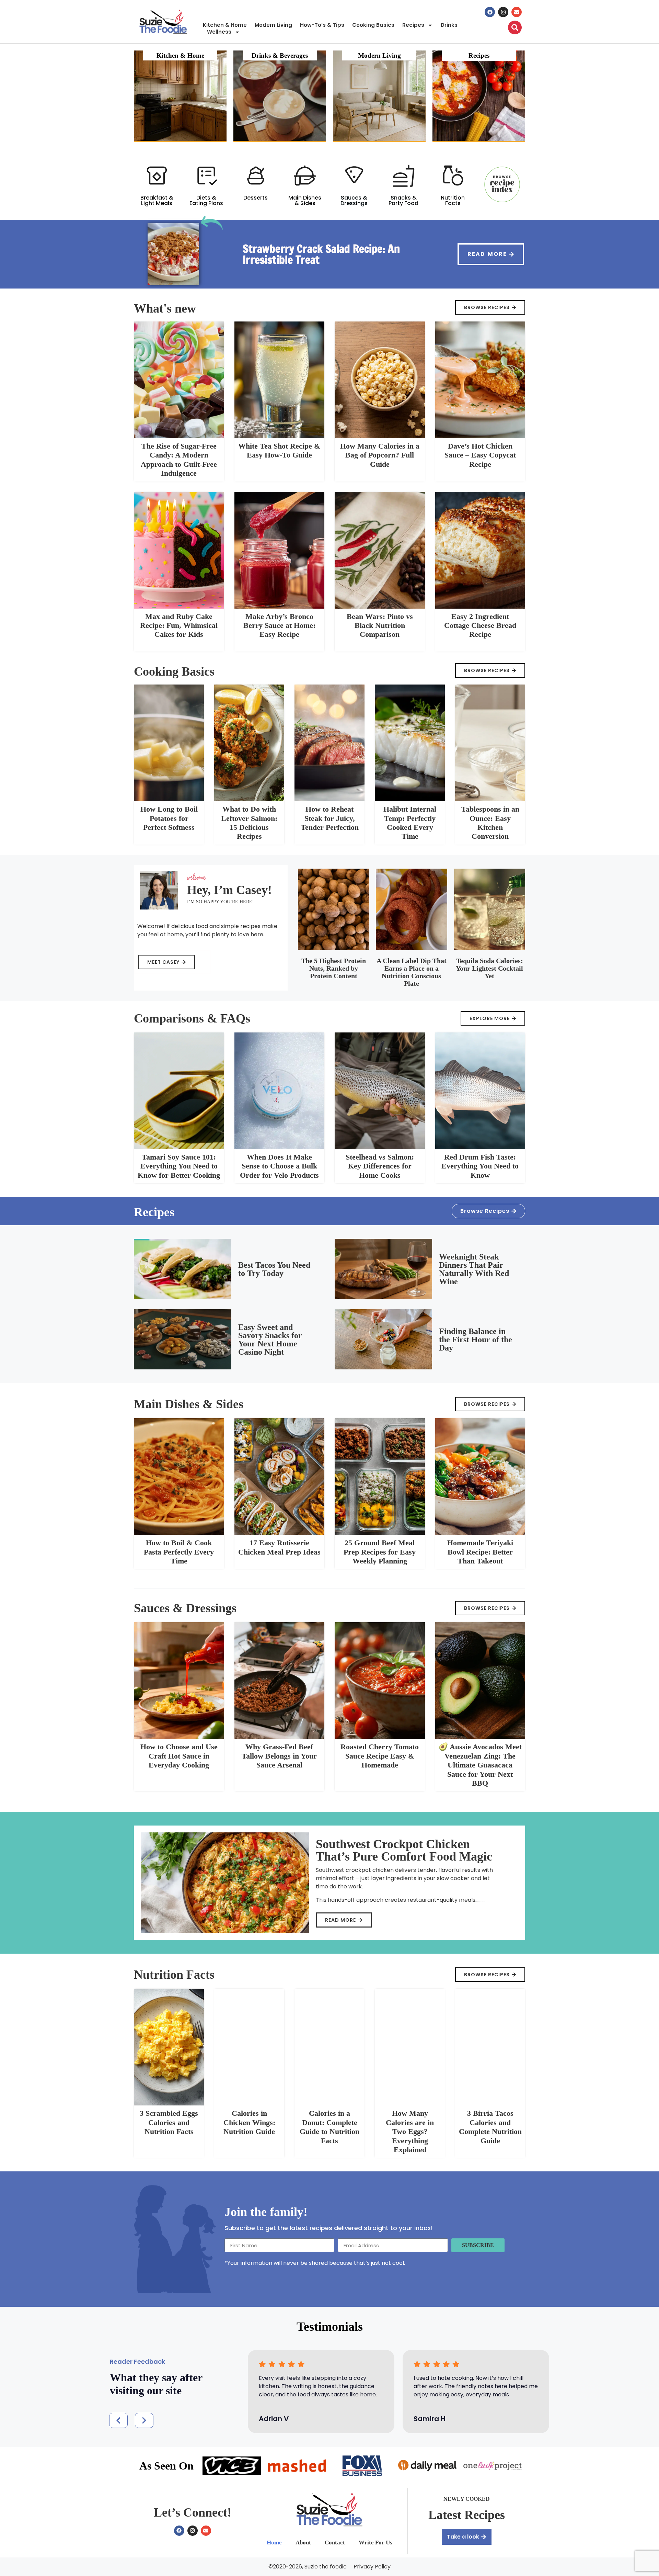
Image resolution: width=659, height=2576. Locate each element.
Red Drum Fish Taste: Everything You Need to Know (480, 1166)
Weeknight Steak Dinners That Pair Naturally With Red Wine (474, 1269)
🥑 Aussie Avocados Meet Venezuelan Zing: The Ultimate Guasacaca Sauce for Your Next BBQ (480, 1765)
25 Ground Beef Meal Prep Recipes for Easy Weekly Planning (380, 1552)
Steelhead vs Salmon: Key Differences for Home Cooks (380, 1166)
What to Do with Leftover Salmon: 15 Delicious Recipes (249, 823)
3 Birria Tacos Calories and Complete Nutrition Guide (490, 2127)
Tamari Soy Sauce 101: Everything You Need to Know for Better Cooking (179, 1166)
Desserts (256, 198)
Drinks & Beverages (280, 55)
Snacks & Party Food (403, 200)
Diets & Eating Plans (206, 200)
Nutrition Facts (453, 200)
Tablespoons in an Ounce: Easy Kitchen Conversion (490, 823)
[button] (118, 2420)
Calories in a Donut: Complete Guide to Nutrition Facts (329, 2127)
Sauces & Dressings (354, 200)
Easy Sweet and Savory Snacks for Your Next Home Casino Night (270, 1340)
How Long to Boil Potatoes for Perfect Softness (169, 818)
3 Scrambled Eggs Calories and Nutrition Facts (169, 2122)
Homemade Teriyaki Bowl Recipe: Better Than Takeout (480, 1552)
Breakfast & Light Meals (157, 200)
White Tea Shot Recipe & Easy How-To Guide (279, 450)
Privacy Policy (372, 2567)
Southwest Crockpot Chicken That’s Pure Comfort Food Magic (404, 1850)
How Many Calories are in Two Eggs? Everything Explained (410, 2131)
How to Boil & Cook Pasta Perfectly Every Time (179, 1552)
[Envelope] (517, 12)
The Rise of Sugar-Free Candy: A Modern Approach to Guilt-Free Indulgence (179, 460)
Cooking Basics (373, 25)
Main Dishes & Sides (305, 200)
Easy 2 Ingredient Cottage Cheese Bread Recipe (480, 625)
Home (274, 2543)
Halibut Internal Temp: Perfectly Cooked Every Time (410, 823)
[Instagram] (503, 12)
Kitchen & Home (225, 25)
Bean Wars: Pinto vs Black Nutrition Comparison (380, 625)
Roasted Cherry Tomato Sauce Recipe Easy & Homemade (380, 1756)
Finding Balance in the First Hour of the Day (476, 1340)
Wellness (219, 32)
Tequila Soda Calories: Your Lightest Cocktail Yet (489, 968)
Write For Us (375, 2543)
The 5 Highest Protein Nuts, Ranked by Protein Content (333, 968)
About (303, 2543)
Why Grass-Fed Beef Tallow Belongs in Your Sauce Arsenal (279, 1756)
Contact (335, 2543)
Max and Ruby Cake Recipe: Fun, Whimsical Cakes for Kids (179, 625)
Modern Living (273, 25)
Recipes (413, 25)
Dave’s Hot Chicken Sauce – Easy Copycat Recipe (480, 455)
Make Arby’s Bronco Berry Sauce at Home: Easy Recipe (279, 625)
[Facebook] (490, 12)
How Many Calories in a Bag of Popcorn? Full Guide (380, 455)
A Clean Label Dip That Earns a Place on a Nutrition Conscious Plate (412, 972)
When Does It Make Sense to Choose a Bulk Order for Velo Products (279, 1166)
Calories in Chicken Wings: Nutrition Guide (249, 2122)
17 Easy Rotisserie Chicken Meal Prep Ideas (279, 1547)
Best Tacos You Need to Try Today (274, 1269)
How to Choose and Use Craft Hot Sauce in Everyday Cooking (179, 1756)
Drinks (449, 25)
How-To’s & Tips (322, 25)
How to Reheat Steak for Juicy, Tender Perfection (330, 818)
